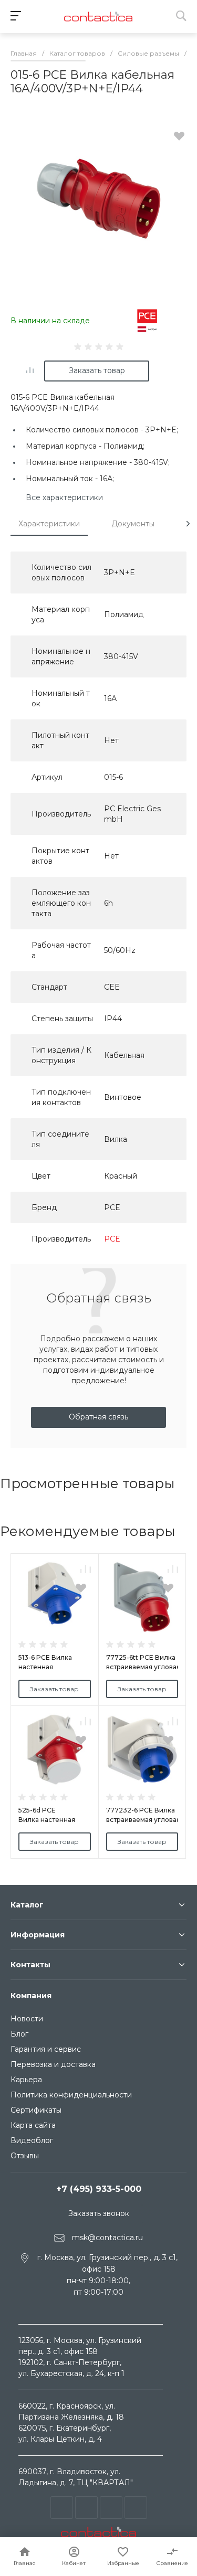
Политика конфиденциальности (71, 2095)
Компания (31, 1996)
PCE (112, 1239)
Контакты (30, 1965)
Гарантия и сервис (46, 2049)
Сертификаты (36, 2110)
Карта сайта (33, 2125)
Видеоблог (32, 2140)
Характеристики (49, 524)
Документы (133, 524)
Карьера (26, 2080)
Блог (19, 2034)
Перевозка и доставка (53, 2064)
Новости (27, 2019)
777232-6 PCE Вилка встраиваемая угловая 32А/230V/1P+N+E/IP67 (143, 1820)
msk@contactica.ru (107, 2238)
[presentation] (188, 524)
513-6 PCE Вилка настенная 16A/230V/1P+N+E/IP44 (55, 1667)
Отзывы (25, 2156)
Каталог (27, 1905)
